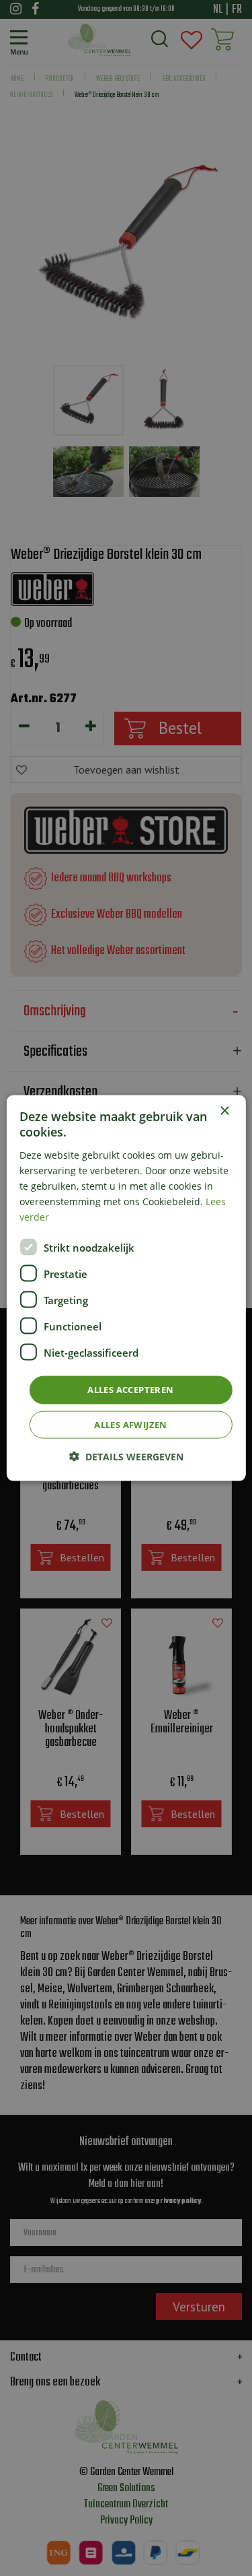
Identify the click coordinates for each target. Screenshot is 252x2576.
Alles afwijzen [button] (131, 1424)
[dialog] (126, 1288)
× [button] (224, 1111)
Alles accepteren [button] (130, 1390)
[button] (126, 1456)
